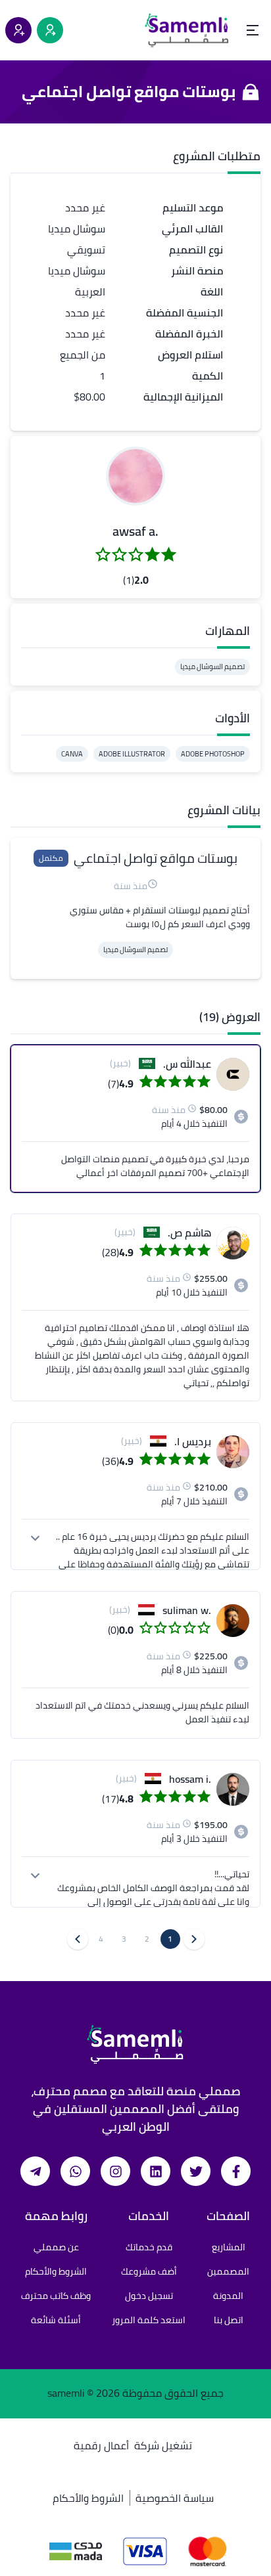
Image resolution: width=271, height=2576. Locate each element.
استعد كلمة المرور (149, 2320)
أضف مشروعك (149, 2271)
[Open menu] (253, 30)
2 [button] (147, 1939)
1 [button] (170, 1939)
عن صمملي (56, 2247)
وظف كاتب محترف (56, 2296)
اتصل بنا (229, 2320)
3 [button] (124, 1939)
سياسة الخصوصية (175, 2498)
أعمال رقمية (101, 2445)
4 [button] (101, 1939)
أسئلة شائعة (56, 2320)
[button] (135, 476)
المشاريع (229, 2247)
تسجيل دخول (149, 2296)
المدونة (228, 2296)
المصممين (228, 2271)
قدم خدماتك (149, 2247)
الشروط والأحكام (56, 2271)
